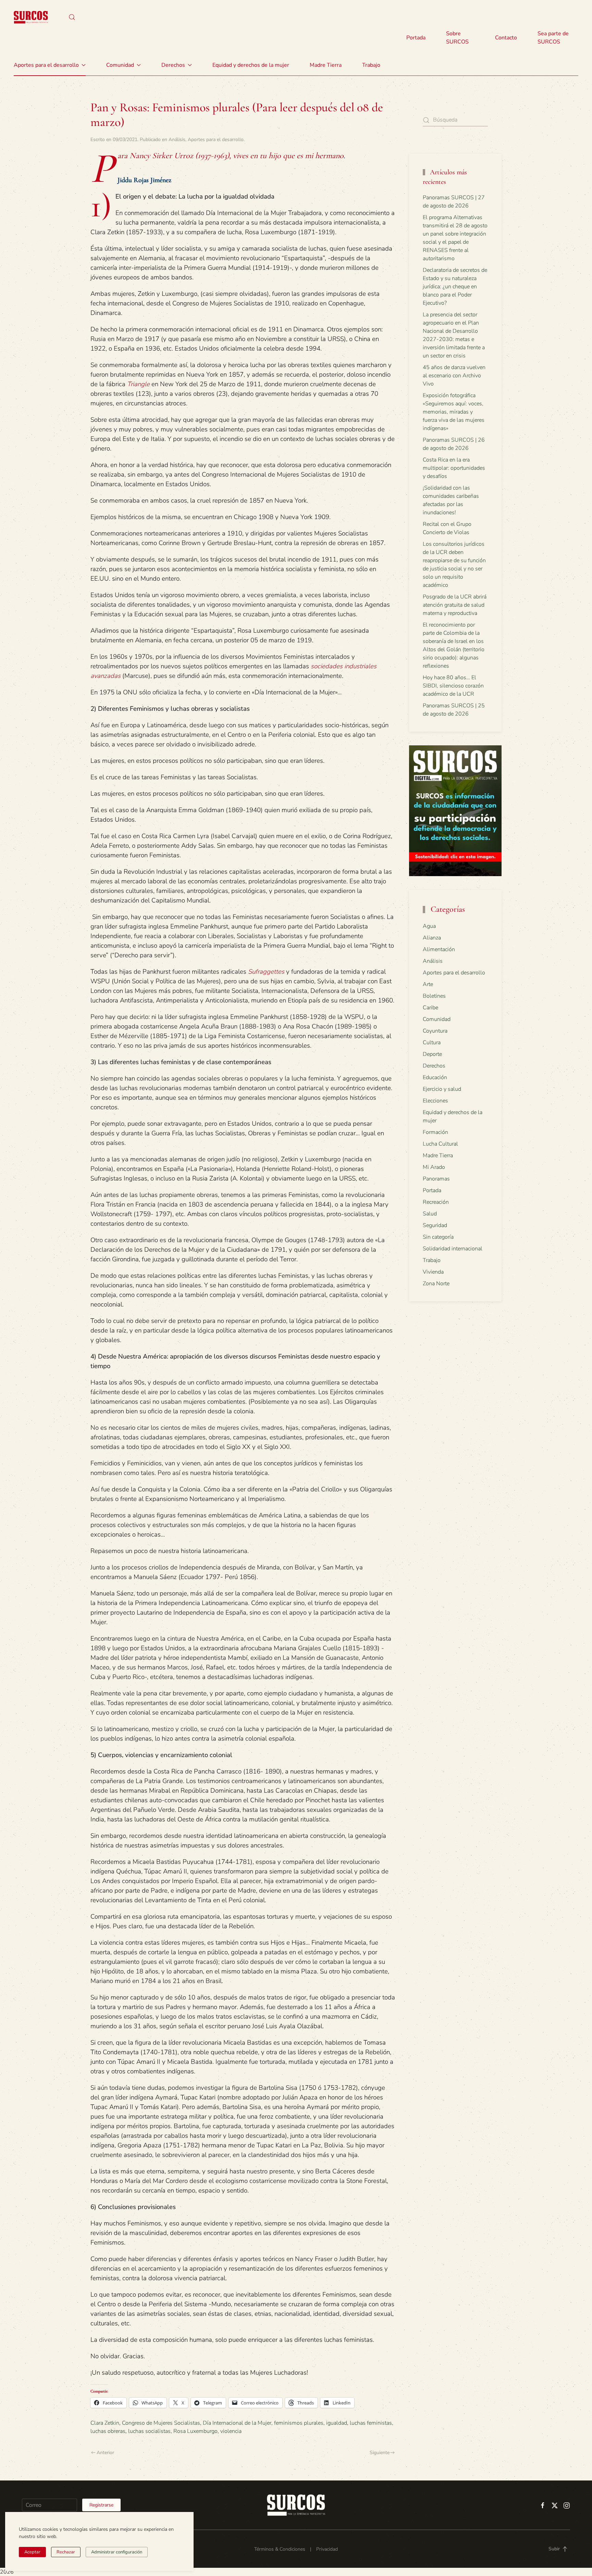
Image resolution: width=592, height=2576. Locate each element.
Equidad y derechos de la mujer (251, 65)
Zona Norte (436, 1284)
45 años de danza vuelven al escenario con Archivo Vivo (454, 376)
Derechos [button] (173, 65)
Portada (416, 38)
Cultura (432, 1043)
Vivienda (433, 1272)
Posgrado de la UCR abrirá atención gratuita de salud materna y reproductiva (455, 605)
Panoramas (436, 1179)
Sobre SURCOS (457, 38)
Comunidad (437, 1019)
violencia (231, 2431)
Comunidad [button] (120, 65)
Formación (435, 1132)
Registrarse (101, 2505)
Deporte (432, 1054)
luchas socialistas (149, 2431)
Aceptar (32, 2552)
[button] (72, 17)
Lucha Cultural (440, 1144)
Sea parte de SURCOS (553, 38)
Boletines (434, 996)
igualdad (337, 2423)
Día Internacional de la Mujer (237, 2423)
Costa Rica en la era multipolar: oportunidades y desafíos (454, 468)
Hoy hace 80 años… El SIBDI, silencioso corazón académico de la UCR (453, 686)
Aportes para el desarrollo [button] (46, 65)
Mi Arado (434, 1167)
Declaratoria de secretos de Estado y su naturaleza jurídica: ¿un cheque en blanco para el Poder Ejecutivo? (455, 287)
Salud (430, 1214)
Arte (428, 984)
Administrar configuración (117, 2552)
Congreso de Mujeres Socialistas (161, 2423)
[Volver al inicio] (31, 17)
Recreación (436, 1202)
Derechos (434, 1066)
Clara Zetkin (105, 2423)
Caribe (430, 1008)
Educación (435, 1077)
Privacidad (327, 2549)
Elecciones (435, 1101)
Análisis (177, 140)
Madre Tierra (326, 65)
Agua (429, 926)
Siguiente (380, 2453)
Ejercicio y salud (442, 1089)
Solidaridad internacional (453, 1249)
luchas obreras (108, 2431)
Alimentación (439, 949)
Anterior (105, 2453)
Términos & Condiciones (280, 2549)
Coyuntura (435, 1031)
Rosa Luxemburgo (195, 2431)
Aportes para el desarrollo (216, 140)
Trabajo (371, 65)
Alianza (432, 938)
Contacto (506, 38)
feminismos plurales (299, 2423)
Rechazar (66, 2552)
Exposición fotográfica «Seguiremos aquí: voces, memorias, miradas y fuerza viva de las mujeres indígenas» (454, 412)
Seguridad (435, 1225)
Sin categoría (438, 1237)
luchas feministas (371, 2423)
